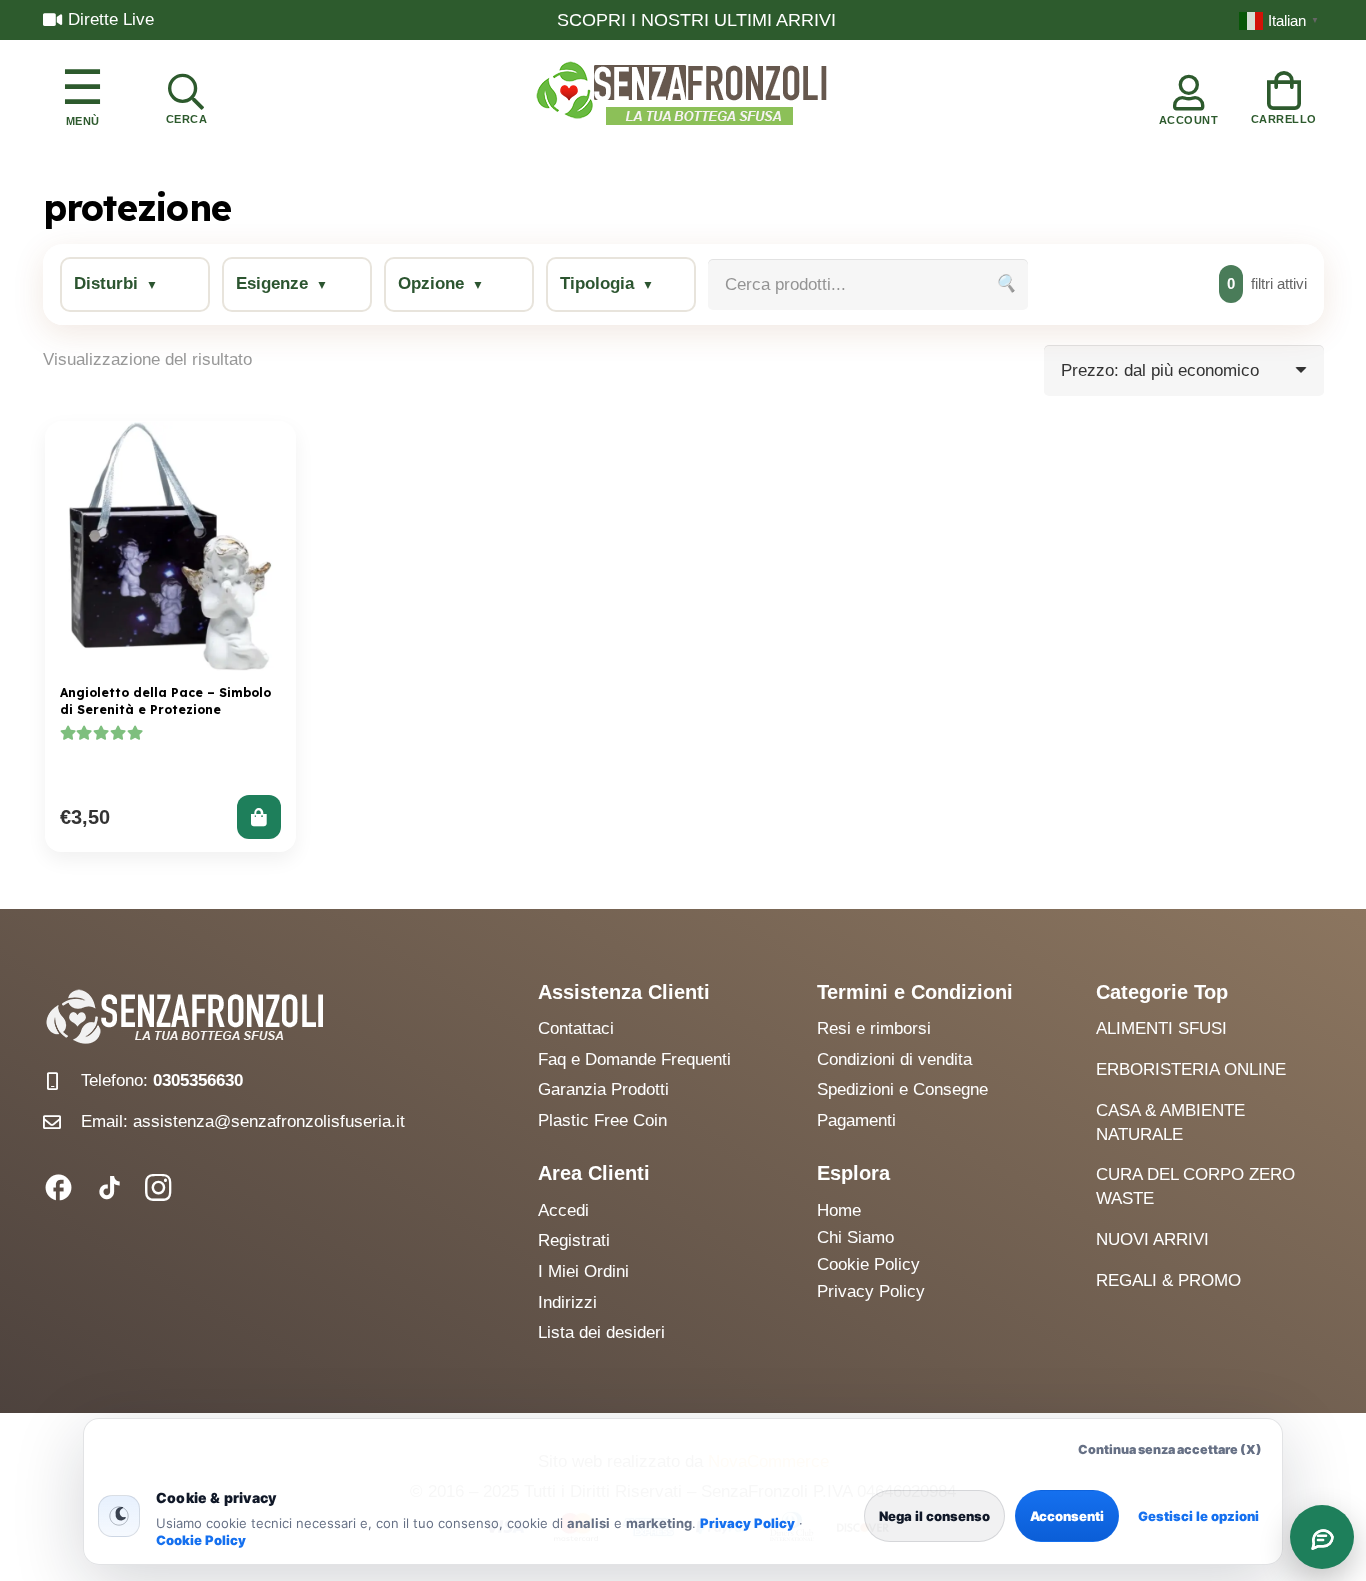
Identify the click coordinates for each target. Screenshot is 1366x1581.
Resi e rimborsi (874, 1028)
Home (839, 1210)
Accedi (563, 1210)
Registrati (574, 1240)
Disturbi (106, 283)
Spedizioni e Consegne (902, 1089)
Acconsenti (1067, 1516)
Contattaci (576, 1028)
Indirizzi (567, 1302)
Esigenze (272, 283)
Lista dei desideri (601, 1332)
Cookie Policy (201, 1540)
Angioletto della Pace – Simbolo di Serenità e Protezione (165, 700)
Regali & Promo (1168, 1280)
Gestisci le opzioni (1198, 1516)
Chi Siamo (855, 1237)
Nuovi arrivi (1152, 1239)
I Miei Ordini (583, 1271)
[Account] (1189, 95)
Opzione (431, 283)
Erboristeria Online (1191, 1069)
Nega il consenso (934, 1516)
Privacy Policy (747, 1523)
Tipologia (597, 283)
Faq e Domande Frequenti (634, 1059)
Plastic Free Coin (602, 1120)
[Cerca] (186, 95)
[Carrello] (1284, 94)
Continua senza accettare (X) (1170, 1449)
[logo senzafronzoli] (683, 95)
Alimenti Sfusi (1161, 1028)
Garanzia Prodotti (603, 1089)
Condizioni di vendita (894, 1059)
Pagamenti (856, 1120)
